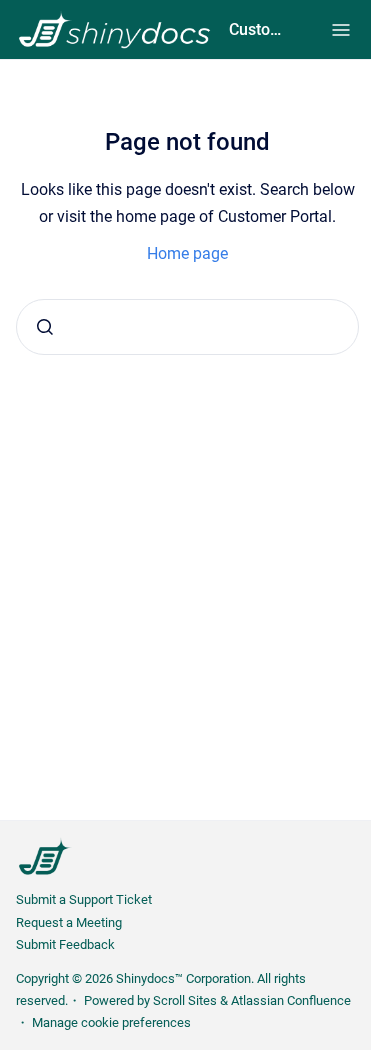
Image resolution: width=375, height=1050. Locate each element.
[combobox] (187, 327)
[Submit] (45, 327)
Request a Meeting (69, 922)
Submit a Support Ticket (84, 899)
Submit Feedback (65, 944)
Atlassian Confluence (291, 1000)
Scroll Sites (185, 1000)
